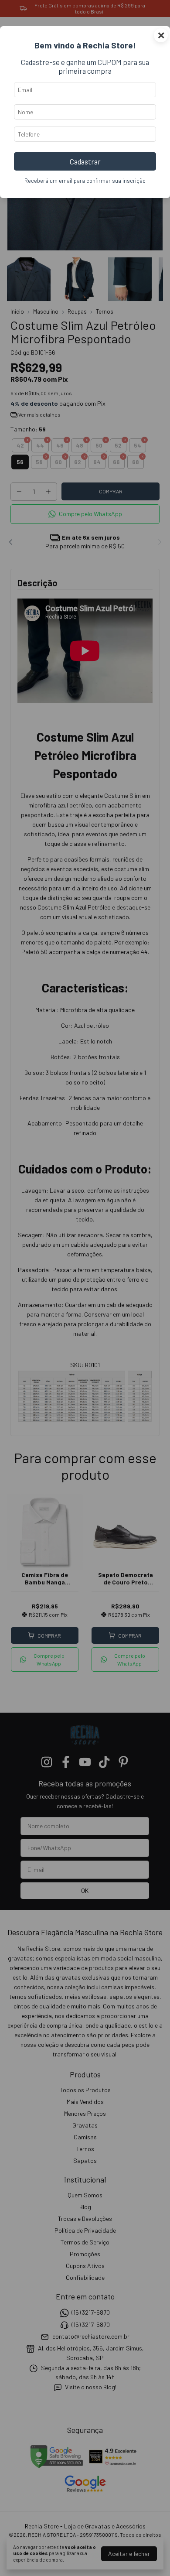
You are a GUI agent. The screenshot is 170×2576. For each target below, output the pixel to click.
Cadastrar (85, 161)
